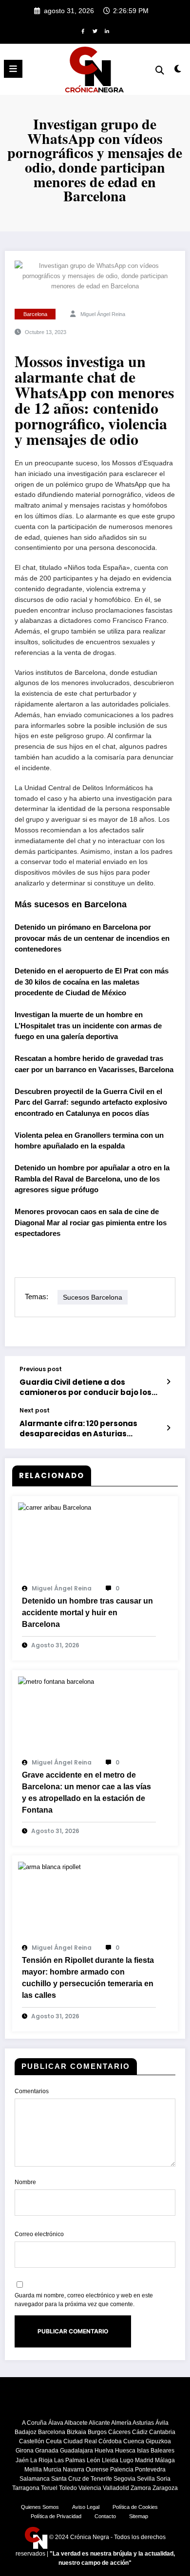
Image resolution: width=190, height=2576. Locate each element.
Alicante (99, 2423)
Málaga (165, 2460)
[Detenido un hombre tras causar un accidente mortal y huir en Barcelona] (55, 1507)
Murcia (52, 2470)
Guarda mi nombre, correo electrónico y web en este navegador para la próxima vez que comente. (84, 2300)
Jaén (22, 2460)
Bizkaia (76, 2432)
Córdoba (110, 2441)
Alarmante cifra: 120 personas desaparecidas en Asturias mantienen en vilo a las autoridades (90, 1429)
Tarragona (26, 2488)
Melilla (33, 2470)
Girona (25, 2451)
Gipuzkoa (158, 2441)
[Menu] (13, 69)
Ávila (162, 2423)
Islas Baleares (156, 2451)
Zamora (141, 2488)
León (94, 2460)
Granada (47, 2451)
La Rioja (41, 2460)
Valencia (90, 2488)
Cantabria (162, 2432)
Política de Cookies (135, 2507)
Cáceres (119, 2432)
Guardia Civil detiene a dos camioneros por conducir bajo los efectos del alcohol (85, 1387)
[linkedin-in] (107, 31)
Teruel (49, 2488)
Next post (35, 1411)
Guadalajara (76, 2451)
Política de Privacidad (56, 2516)
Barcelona (35, 314)
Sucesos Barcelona (93, 1297)
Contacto (105, 2516)
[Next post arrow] (169, 1428)
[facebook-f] (83, 31)
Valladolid (116, 2488)
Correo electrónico (39, 2234)
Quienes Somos (40, 2507)
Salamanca (35, 2479)
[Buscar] (160, 70)
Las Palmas (70, 2460)
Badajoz (26, 2432)
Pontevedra (150, 2470)
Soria (163, 2479)
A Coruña (34, 2423)
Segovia (124, 2479)
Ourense (97, 2470)
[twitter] (95, 31)
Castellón (32, 2441)
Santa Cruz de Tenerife (82, 2479)
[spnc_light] (178, 71)
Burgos (97, 2432)
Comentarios (32, 2091)
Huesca (125, 2451)
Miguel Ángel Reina (103, 314)
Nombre (25, 2182)
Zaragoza (165, 2488)
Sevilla (146, 2479)
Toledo (68, 2488)
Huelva (104, 2451)
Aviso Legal (86, 2507)
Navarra (74, 2470)
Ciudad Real (80, 2441)
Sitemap (139, 2516)
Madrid (144, 2460)
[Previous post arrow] (169, 1382)
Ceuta (54, 2441)
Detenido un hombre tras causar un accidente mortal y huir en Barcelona (87, 1613)
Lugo (127, 2460)
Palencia (122, 2470)
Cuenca (134, 2441)
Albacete (76, 2423)
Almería (121, 2423)
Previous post (41, 1369)
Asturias (143, 2423)
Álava (56, 2423)
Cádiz (140, 2432)
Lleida (110, 2460)
